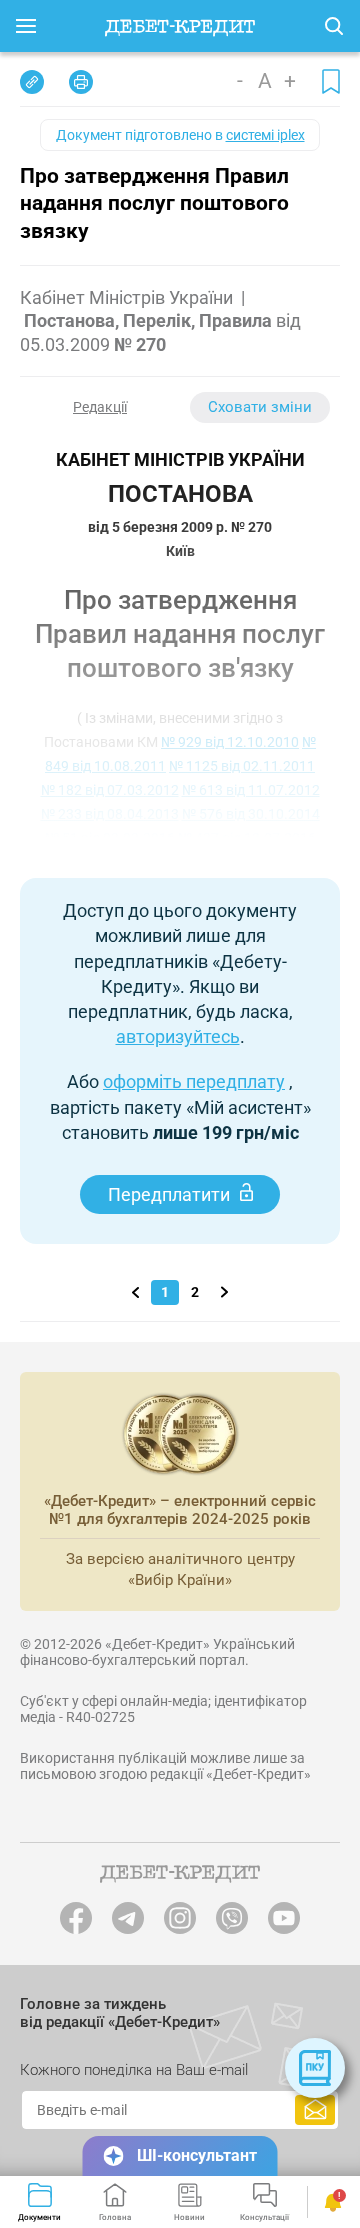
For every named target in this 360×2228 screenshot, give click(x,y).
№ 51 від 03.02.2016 (110, 838)
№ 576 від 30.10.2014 (251, 814)
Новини (189, 2217)
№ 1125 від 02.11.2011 (242, 766)
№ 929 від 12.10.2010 (230, 742)
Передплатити (169, 1194)
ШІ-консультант (197, 2155)
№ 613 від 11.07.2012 (251, 790)
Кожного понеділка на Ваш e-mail (134, 2070)
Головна (115, 2217)
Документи (39, 2217)
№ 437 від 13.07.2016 (247, 838)
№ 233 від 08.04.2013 (110, 814)
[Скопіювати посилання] (32, 82)
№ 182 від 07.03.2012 (110, 790)
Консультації (264, 2217)
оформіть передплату (194, 1081)
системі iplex (265, 135)
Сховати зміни (260, 407)
